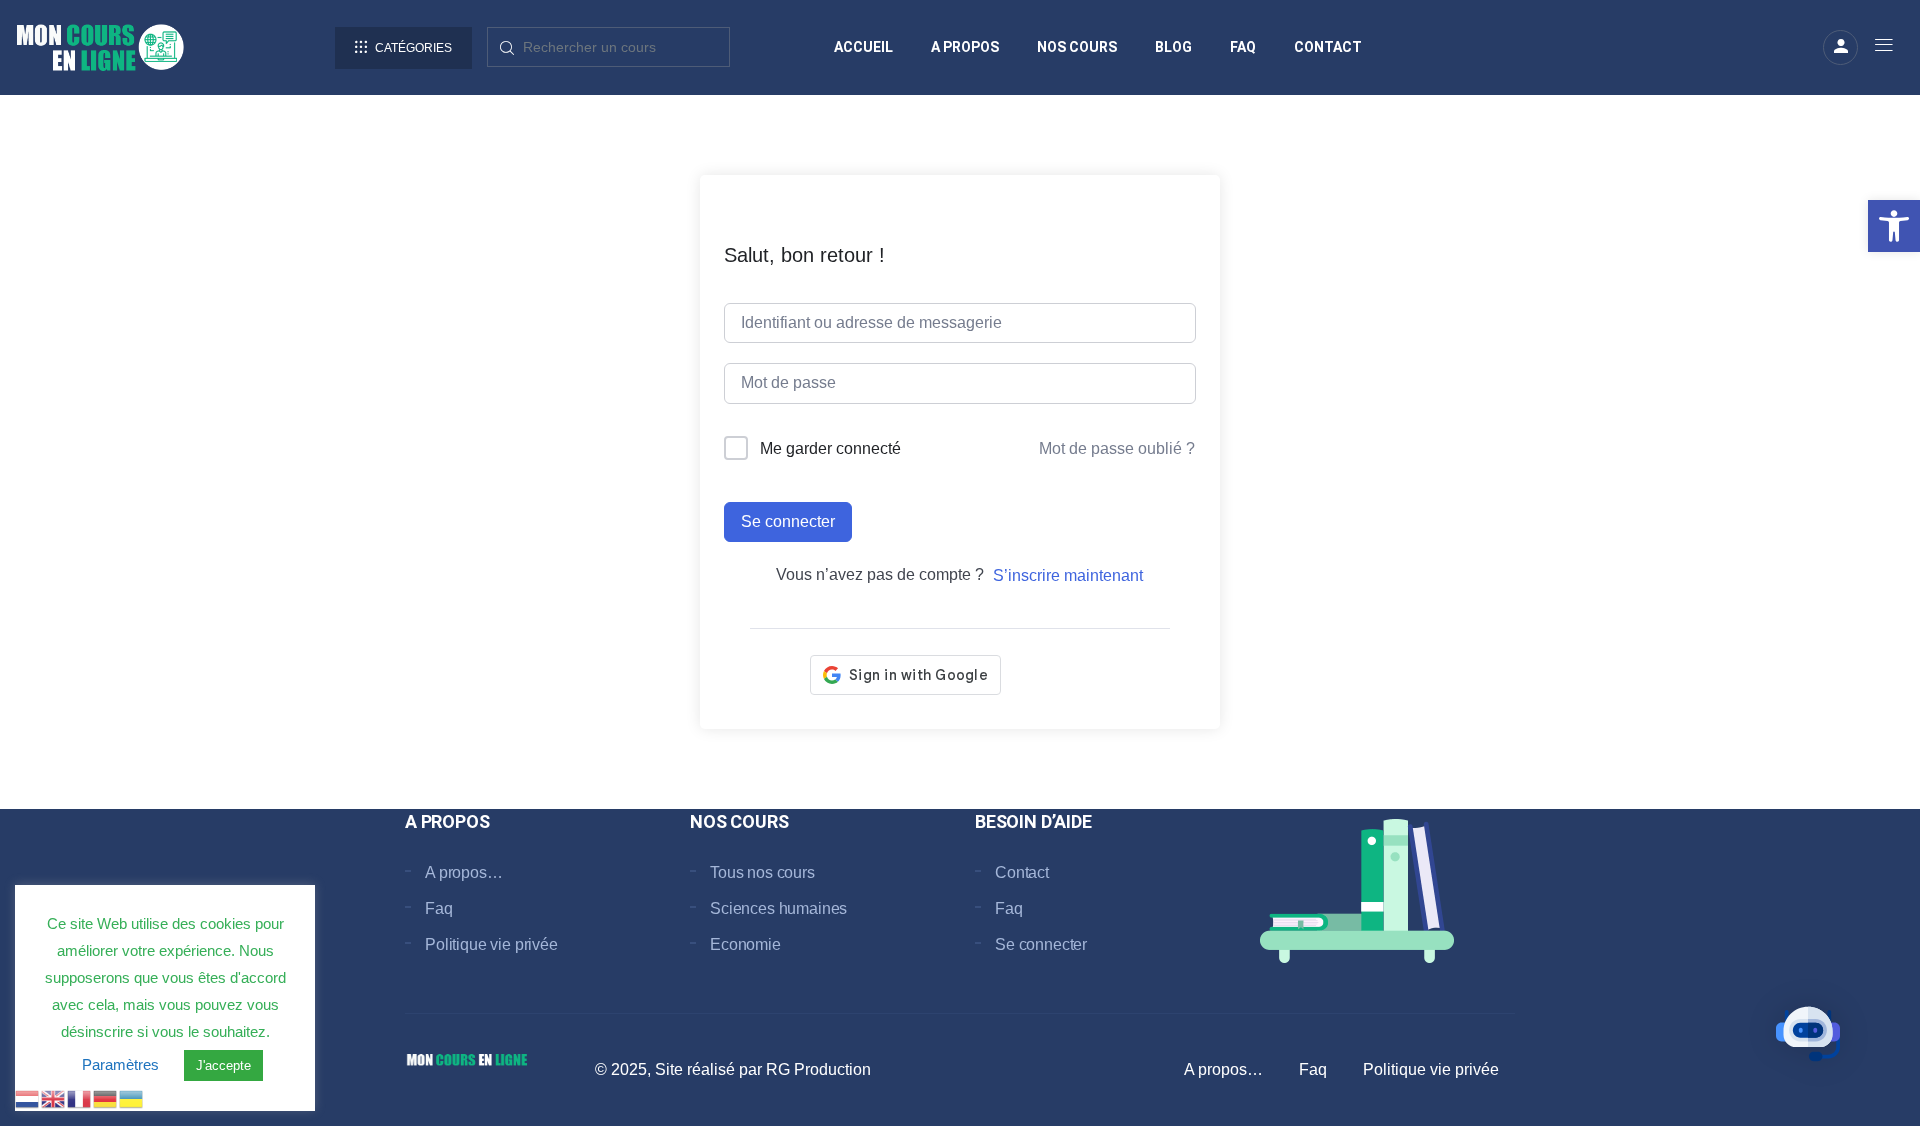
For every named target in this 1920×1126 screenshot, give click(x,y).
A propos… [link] (464, 872)
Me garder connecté (830, 448)
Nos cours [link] (1077, 47)
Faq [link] (1243, 47)
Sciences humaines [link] (778, 908)
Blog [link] (1173, 47)
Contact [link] (1328, 47)
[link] (1894, 226)
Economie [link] (745, 944)
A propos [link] (965, 47)
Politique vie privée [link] (491, 944)
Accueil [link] (863, 47)
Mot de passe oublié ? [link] (1117, 448)
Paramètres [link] (120, 1064)
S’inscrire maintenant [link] (1068, 575)
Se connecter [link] (1041, 944)
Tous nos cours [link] (762, 872)
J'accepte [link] (223, 1065)
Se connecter (788, 521)
